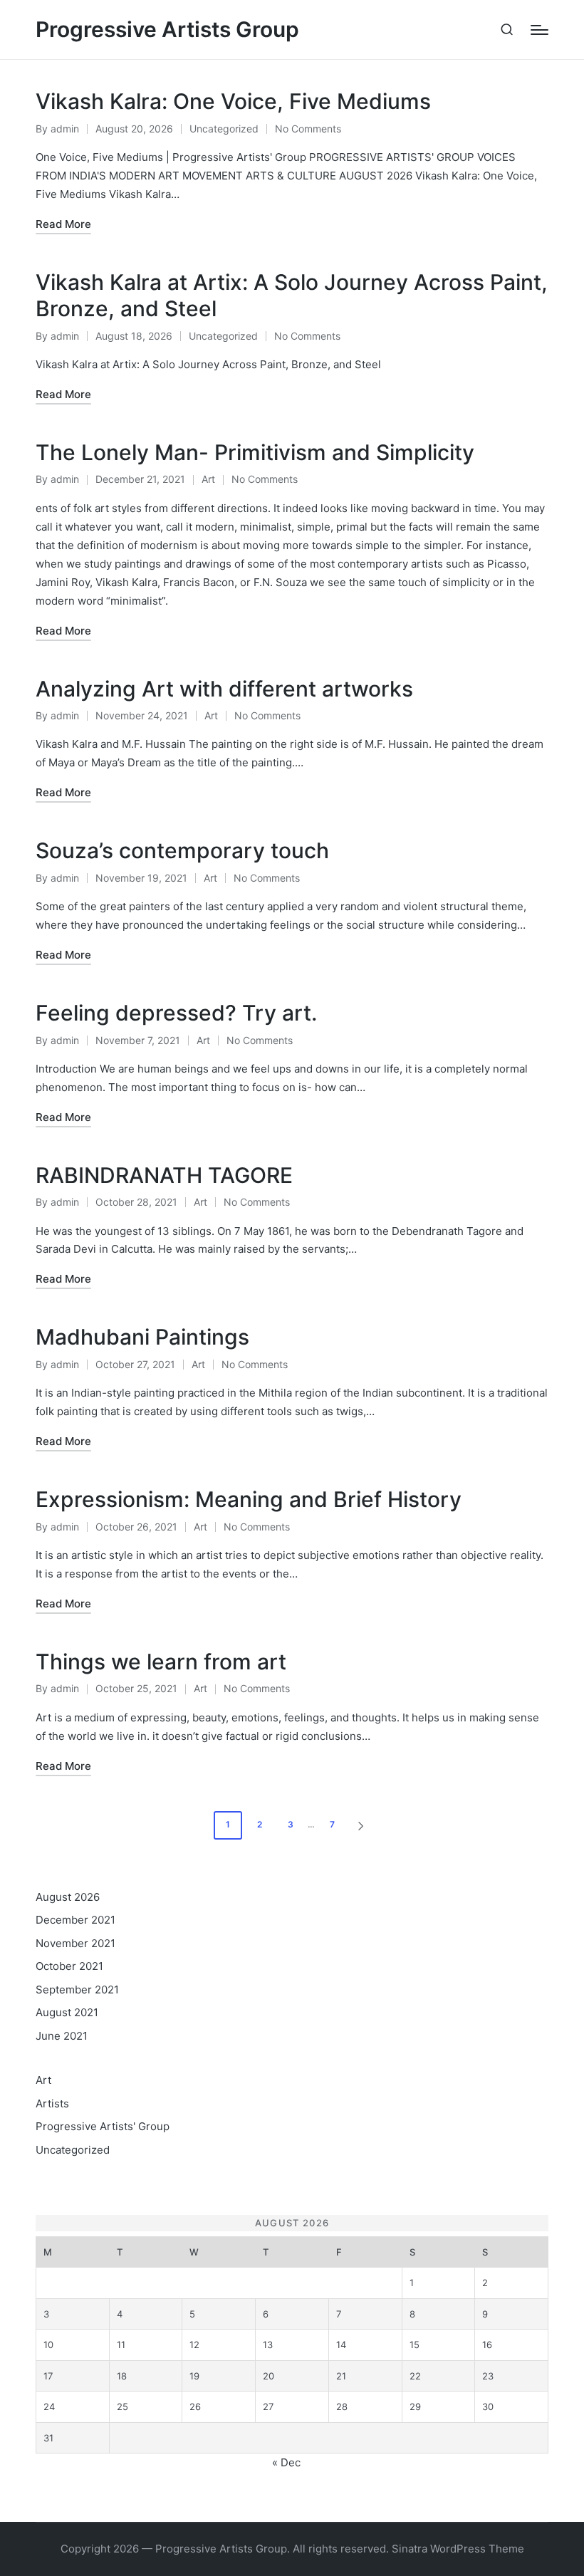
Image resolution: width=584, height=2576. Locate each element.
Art (208, 479)
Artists (52, 2103)
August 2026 (68, 1897)
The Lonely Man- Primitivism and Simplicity (255, 452)
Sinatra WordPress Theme (458, 2549)
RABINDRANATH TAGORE (164, 1175)
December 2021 (75, 1920)
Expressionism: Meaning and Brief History (249, 1499)
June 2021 (62, 2036)
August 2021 (67, 2012)
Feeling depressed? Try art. (176, 1013)
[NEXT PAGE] (360, 1825)
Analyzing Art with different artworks (224, 689)
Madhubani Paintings (142, 1337)
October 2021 (69, 1966)
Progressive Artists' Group (103, 2126)
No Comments (308, 129)
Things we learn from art (161, 1662)
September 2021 (77, 1990)
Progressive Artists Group (167, 30)
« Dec (286, 2462)
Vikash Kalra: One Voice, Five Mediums (233, 101)
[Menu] (539, 30)
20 (268, 2376)
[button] (363, 1825)
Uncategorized (224, 129)
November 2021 (75, 1943)
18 (122, 2376)
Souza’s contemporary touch (182, 850)
